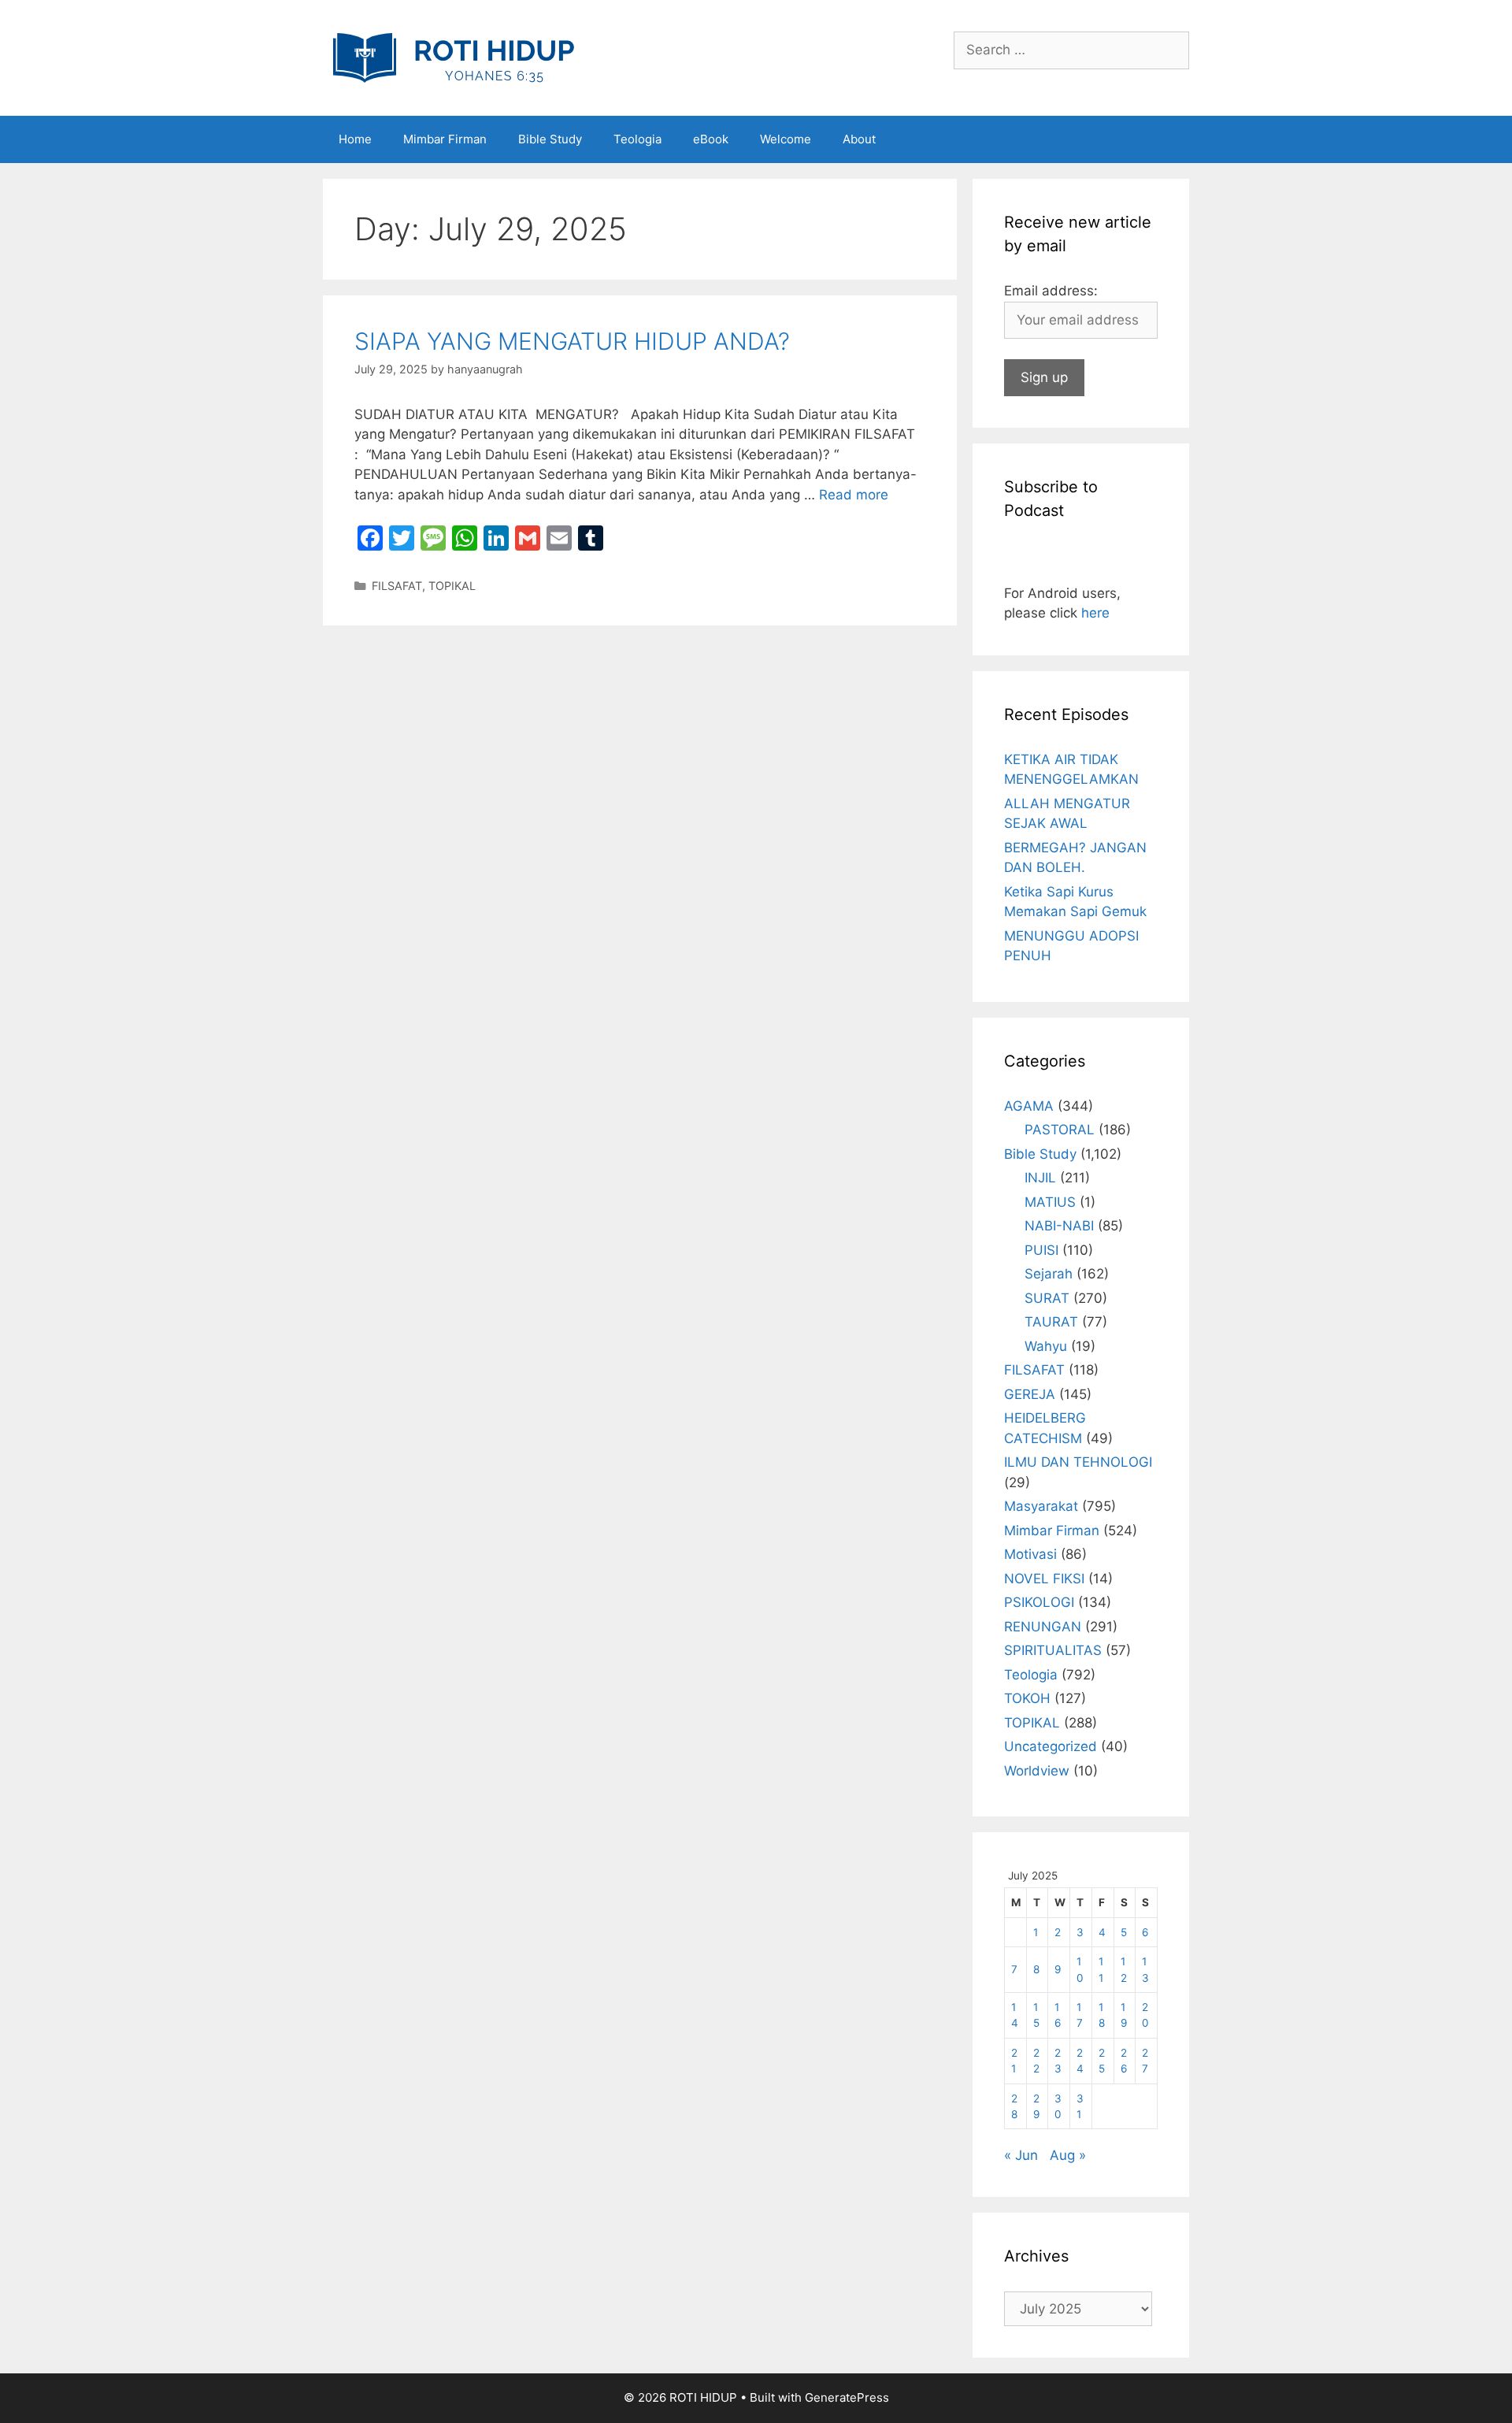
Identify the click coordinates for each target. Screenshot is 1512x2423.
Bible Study (550, 139)
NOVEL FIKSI (1044, 1579)
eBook (711, 139)
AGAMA (1029, 1106)
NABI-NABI (1059, 1226)
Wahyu (1046, 1346)
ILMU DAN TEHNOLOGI (1078, 1462)
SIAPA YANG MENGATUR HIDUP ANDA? (572, 341)
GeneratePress (847, 2397)
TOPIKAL (452, 586)
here (1095, 613)
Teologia (637, 139)
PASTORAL (1060, 1130)
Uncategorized (1051, 1746)
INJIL (1040, 1178)
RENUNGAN (1043, 1627)
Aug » (1068, 2155)
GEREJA (1030, 1394)
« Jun (1021, 2155)
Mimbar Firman (445, 139)
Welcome (786, 139)
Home (355, 139)
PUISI (1041, 1250)
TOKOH (1027, 1698)
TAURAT (1051, 1322)
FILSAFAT (397, 586)
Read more (854, 495)
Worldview (1037, 1771)
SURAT (1047, 1298)
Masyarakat (1041, 1506)
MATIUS (1050, 1202)
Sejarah (1049, 1274)
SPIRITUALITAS (1053, 1650)
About (859, 139)
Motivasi (1030, 1554)
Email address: (1051, 291)
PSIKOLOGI (1039, 1602)
